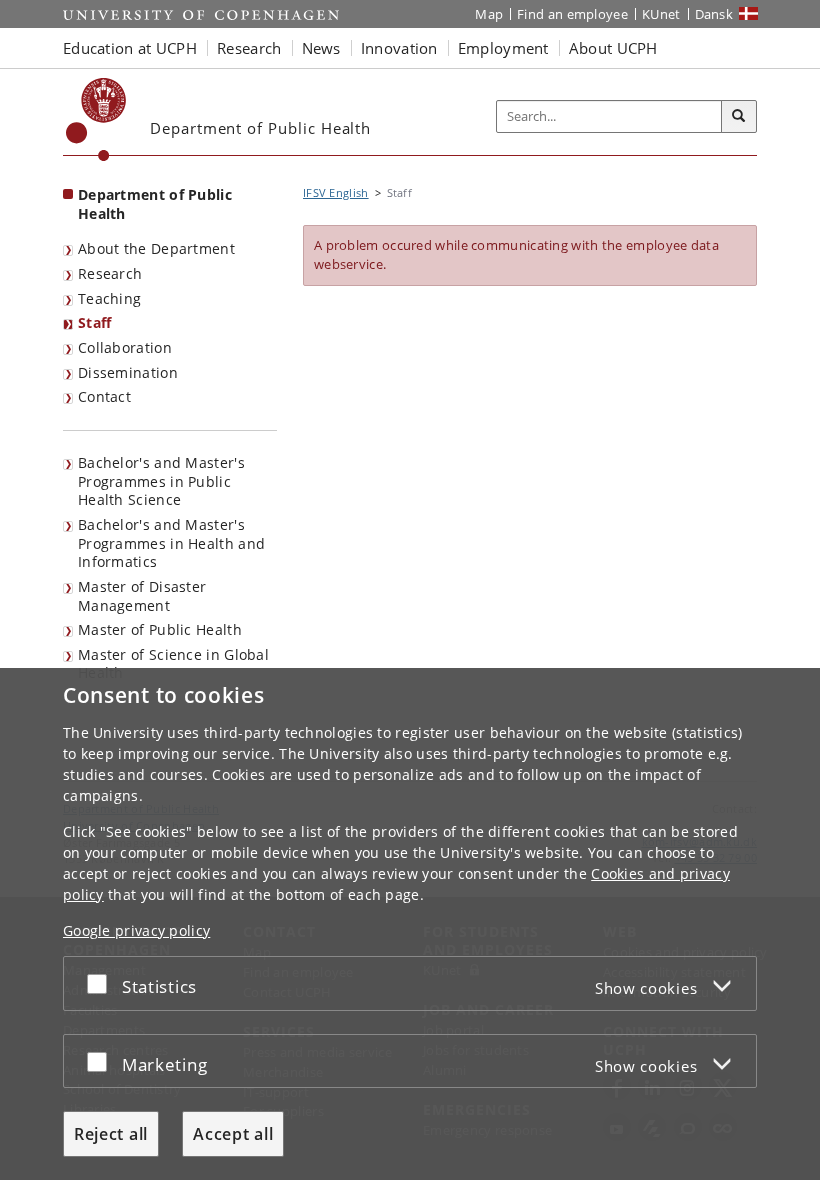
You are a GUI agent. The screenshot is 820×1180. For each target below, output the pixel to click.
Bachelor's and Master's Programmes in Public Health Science (161, 481)
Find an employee (572, 14)
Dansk (714, 14)
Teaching (109, 298)
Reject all (111, 1134)
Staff (95, 322)
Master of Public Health (160, 629)
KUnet (661, 14)
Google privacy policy (136, 930)
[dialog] (410, 924)
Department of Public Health (155, 204)
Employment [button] (503, 48)
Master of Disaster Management (142, 596)
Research (110, 273)
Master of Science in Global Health (173, 664)
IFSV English (336, 192)
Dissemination (128, 372)
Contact (104, 396)
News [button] (321, 48)
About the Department (156, 248)
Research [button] (249, 48)
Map (489, 14)
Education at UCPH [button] (130, 48)
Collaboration (125, 347)
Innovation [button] (399, 48)
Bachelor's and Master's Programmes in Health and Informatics (171, 543)
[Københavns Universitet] (96, 119)
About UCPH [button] (613, 48)
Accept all (233, 1134)
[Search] (739, 117)
